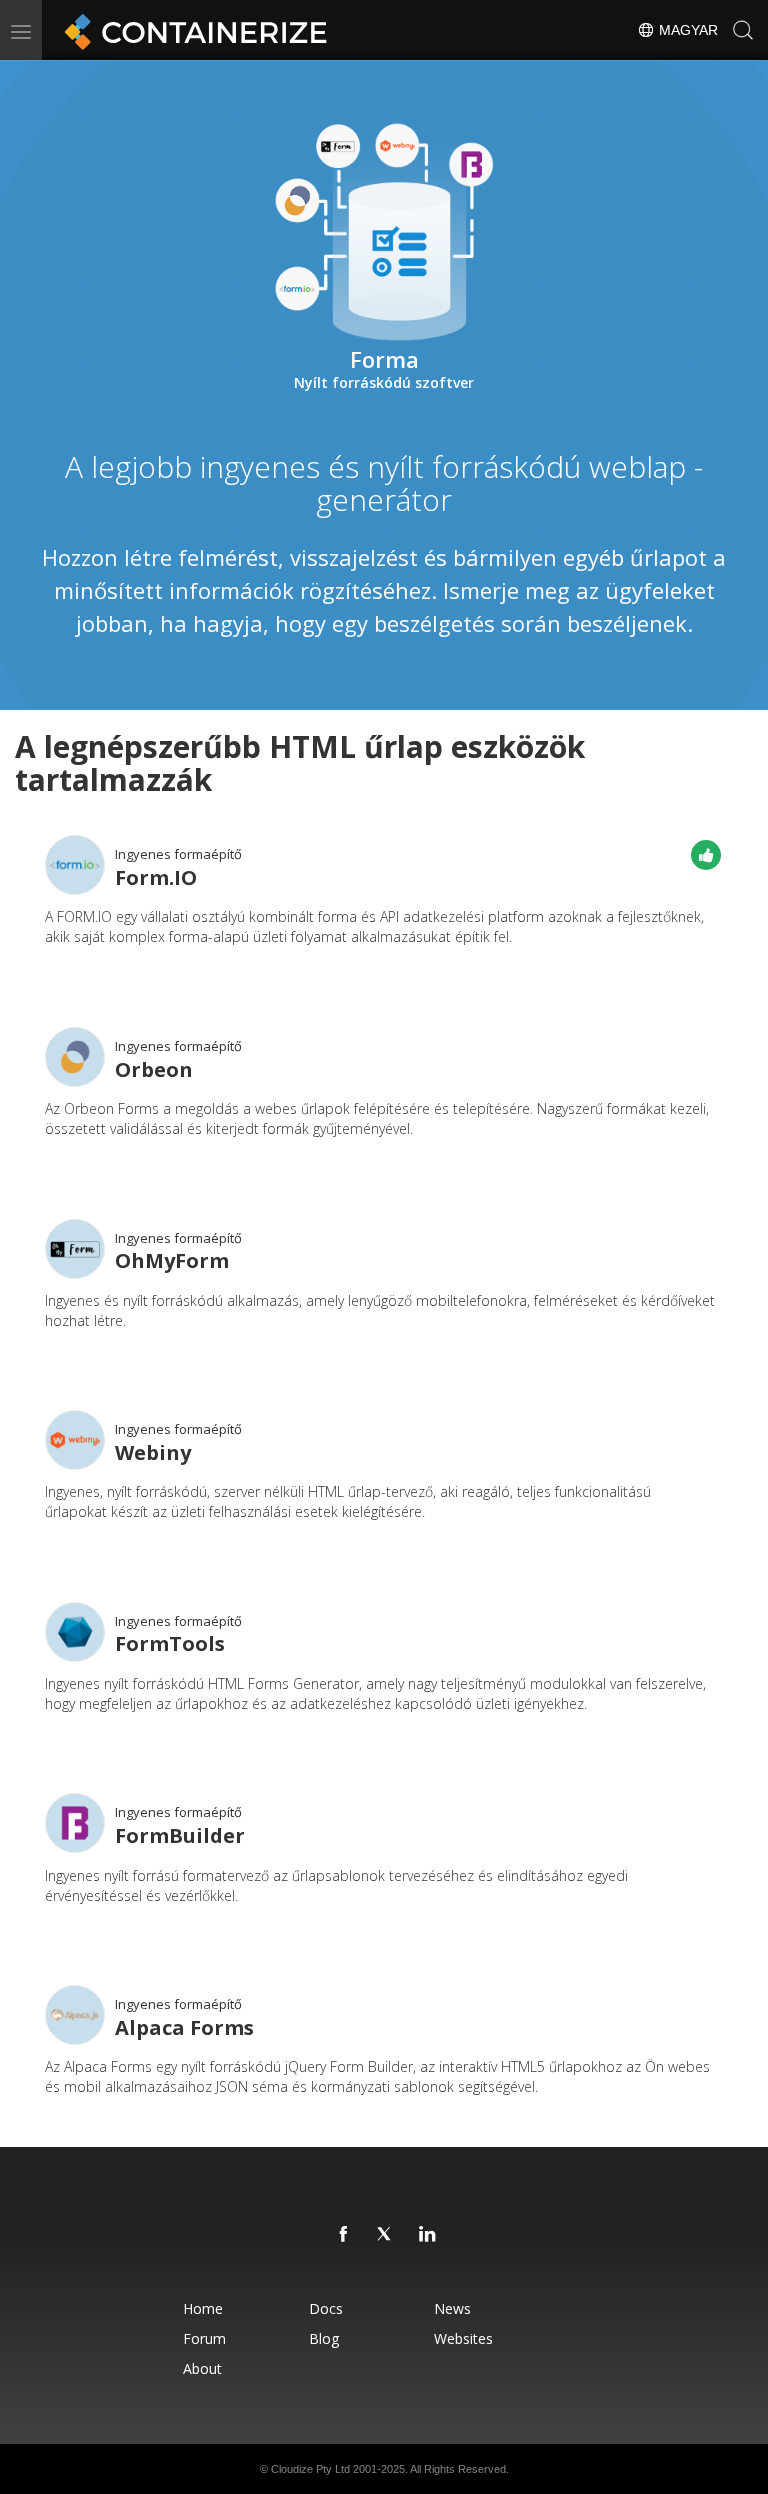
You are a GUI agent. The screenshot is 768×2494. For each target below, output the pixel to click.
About (202, 2368)
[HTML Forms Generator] (75, 1632)
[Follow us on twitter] (386, 2235)
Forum (204, 2338)
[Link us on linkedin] (428, 2235)
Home (203, 2308)
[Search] (743, 30)
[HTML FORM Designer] (75, 1440)
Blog (324, 2338)
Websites (463, 2338)
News (452, 2308)
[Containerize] (192, 30)
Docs (326, 2308)
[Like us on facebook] (344, 2235)
